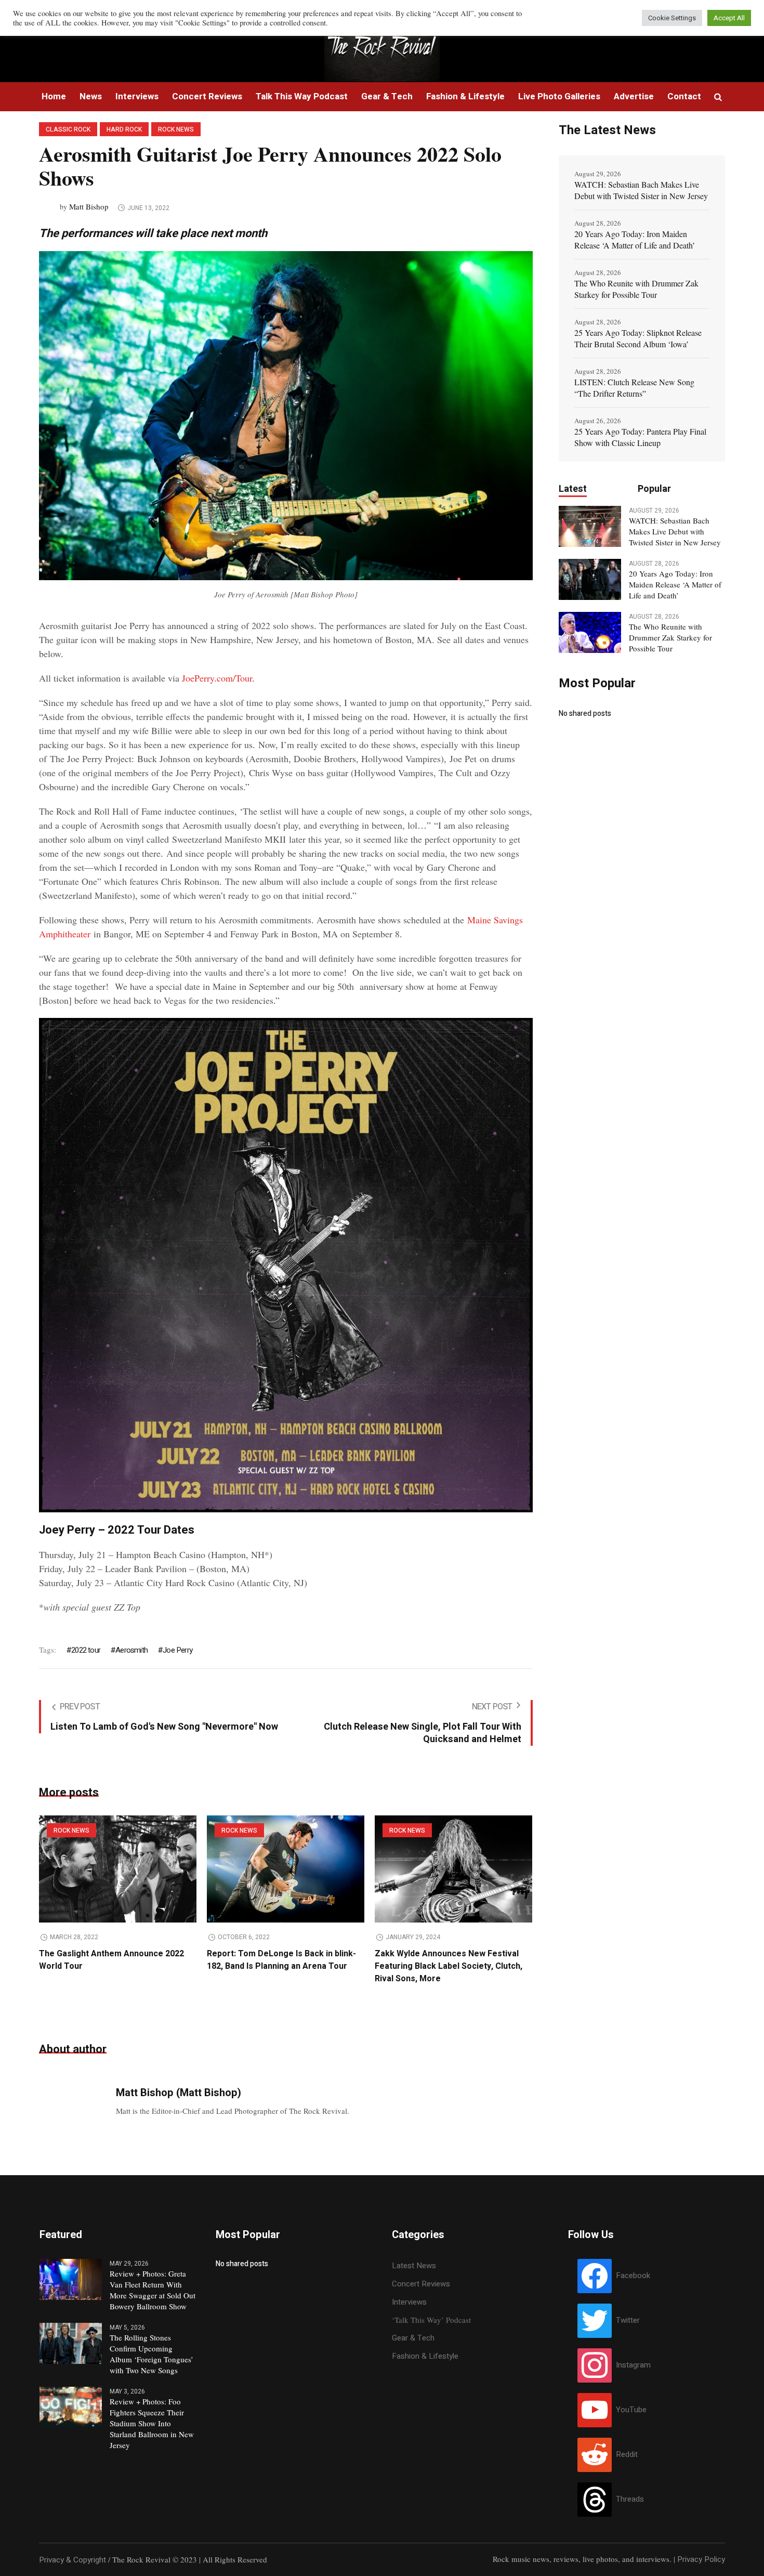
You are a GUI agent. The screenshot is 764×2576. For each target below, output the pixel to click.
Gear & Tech (413, 2338)
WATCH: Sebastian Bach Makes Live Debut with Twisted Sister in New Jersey (641, 190)
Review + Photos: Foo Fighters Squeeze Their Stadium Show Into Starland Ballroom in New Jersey (152, 2423)
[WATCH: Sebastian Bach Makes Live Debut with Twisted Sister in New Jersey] (590, 526)
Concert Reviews (421, 2284)
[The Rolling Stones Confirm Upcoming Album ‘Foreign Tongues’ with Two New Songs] (71, 2343)
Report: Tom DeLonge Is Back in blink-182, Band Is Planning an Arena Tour (281, 1960)
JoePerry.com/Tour (217, 678)
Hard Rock (124, 129)
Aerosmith (131, 1650)
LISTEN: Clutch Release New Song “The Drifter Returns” (634, 388)
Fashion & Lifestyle (425, 2356)
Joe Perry (177, 1650)
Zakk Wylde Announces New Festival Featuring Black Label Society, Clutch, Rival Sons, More (449, 1966)
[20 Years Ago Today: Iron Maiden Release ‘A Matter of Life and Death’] (590, 579)
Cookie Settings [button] (672, 18)
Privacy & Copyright (73, 2560)
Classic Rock (68, 129)
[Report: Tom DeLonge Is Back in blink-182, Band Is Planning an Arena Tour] (286, 1869)
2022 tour (86, 1650)
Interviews (409, 2302)
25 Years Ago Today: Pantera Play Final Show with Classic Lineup (640, 437)
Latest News (414, 2266)
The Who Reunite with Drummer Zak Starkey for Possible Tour (636, 289)
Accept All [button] (729, 18)
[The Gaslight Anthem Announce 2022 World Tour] (118, 1869)
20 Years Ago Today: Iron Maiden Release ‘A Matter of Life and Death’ (635, 239)
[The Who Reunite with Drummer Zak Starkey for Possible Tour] (590, 632)
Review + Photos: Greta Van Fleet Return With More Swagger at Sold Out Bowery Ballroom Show (153, 2290)
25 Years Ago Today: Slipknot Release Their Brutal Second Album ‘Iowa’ (638, 338)
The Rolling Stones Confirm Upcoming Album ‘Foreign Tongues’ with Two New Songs (152, 2354)
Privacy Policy (701, 2559)
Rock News (176, 129)
